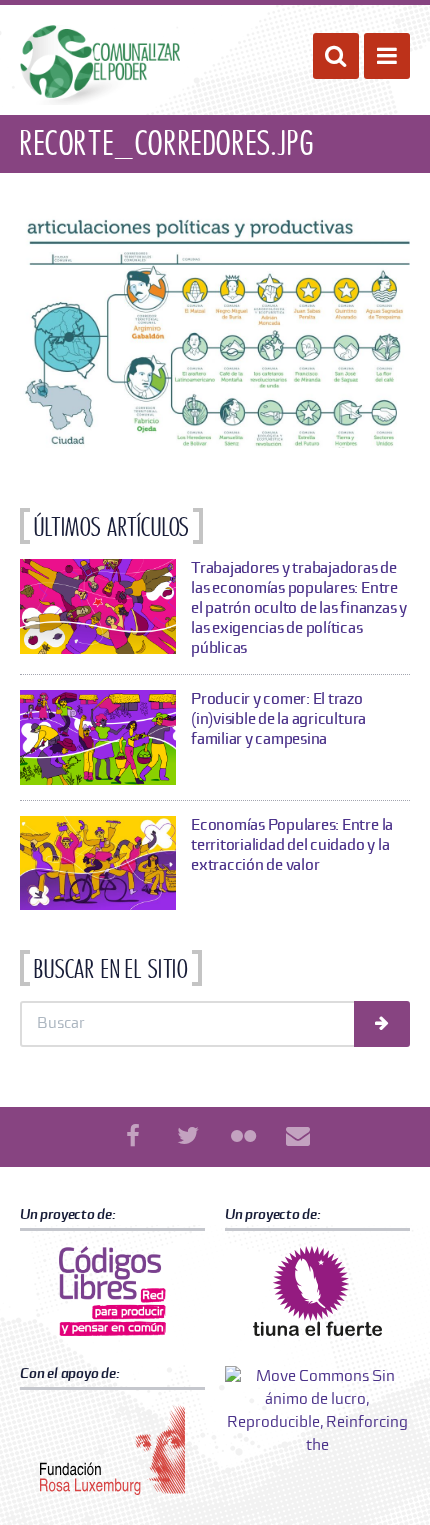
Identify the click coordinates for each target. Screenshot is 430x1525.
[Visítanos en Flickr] (243, 1137)
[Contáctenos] (298, 1137)
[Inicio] (100, 65)
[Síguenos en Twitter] (188, 1137)
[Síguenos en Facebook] (133, 1137)
